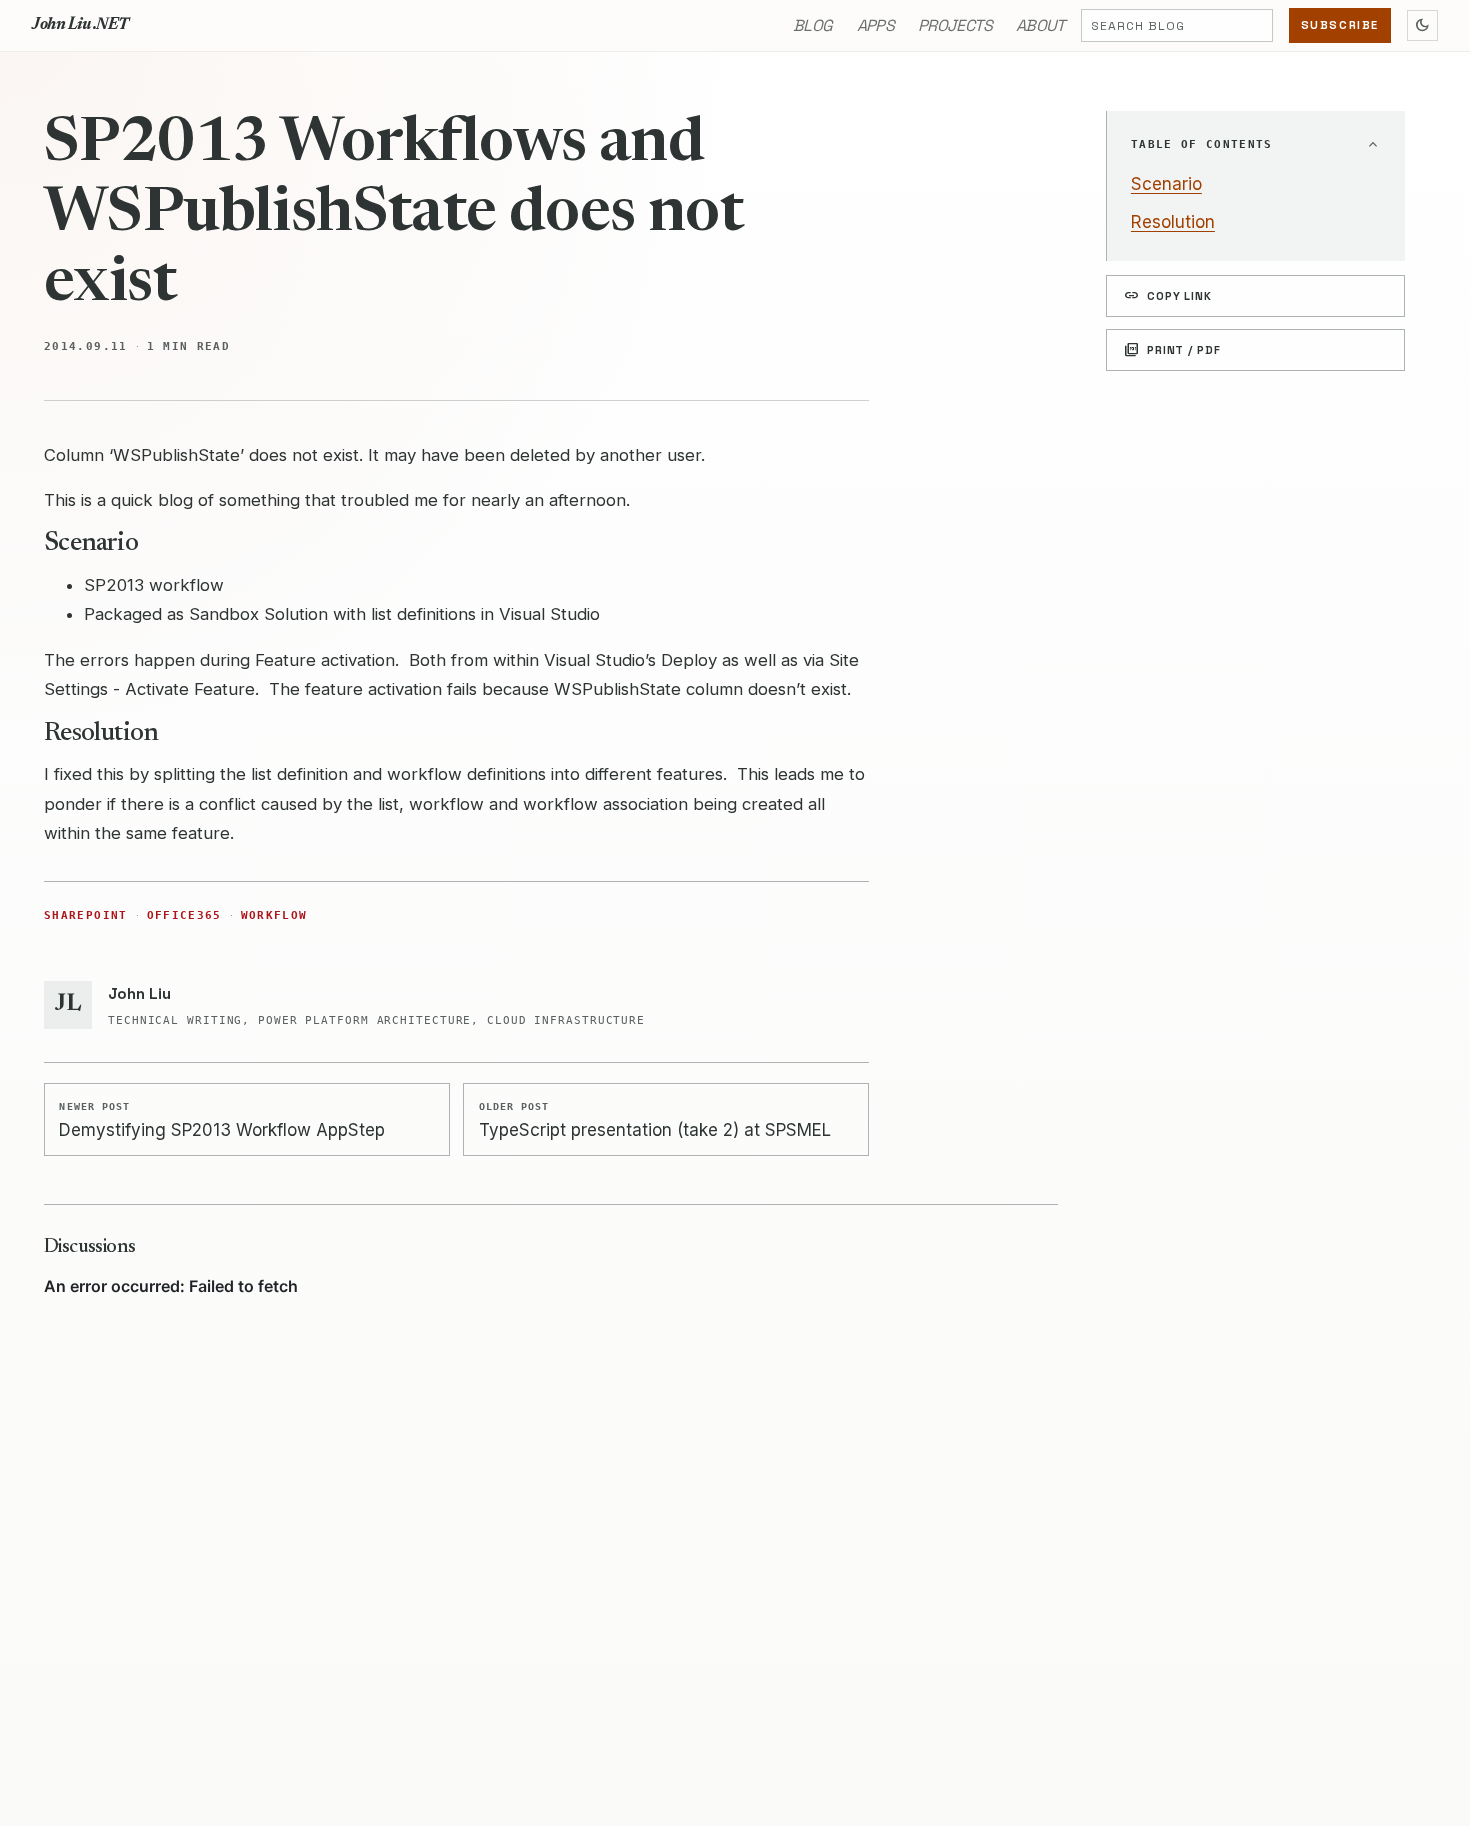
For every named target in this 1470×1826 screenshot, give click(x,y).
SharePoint (85, 915)
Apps (875, 25)
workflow (274, 915)
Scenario (1166, 184)
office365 (184, 915)
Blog (812, 25)
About (1040, 25)
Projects (955, 25)
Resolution (1173, 222)
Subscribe (1340, 25)
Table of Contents (1202, 144)
